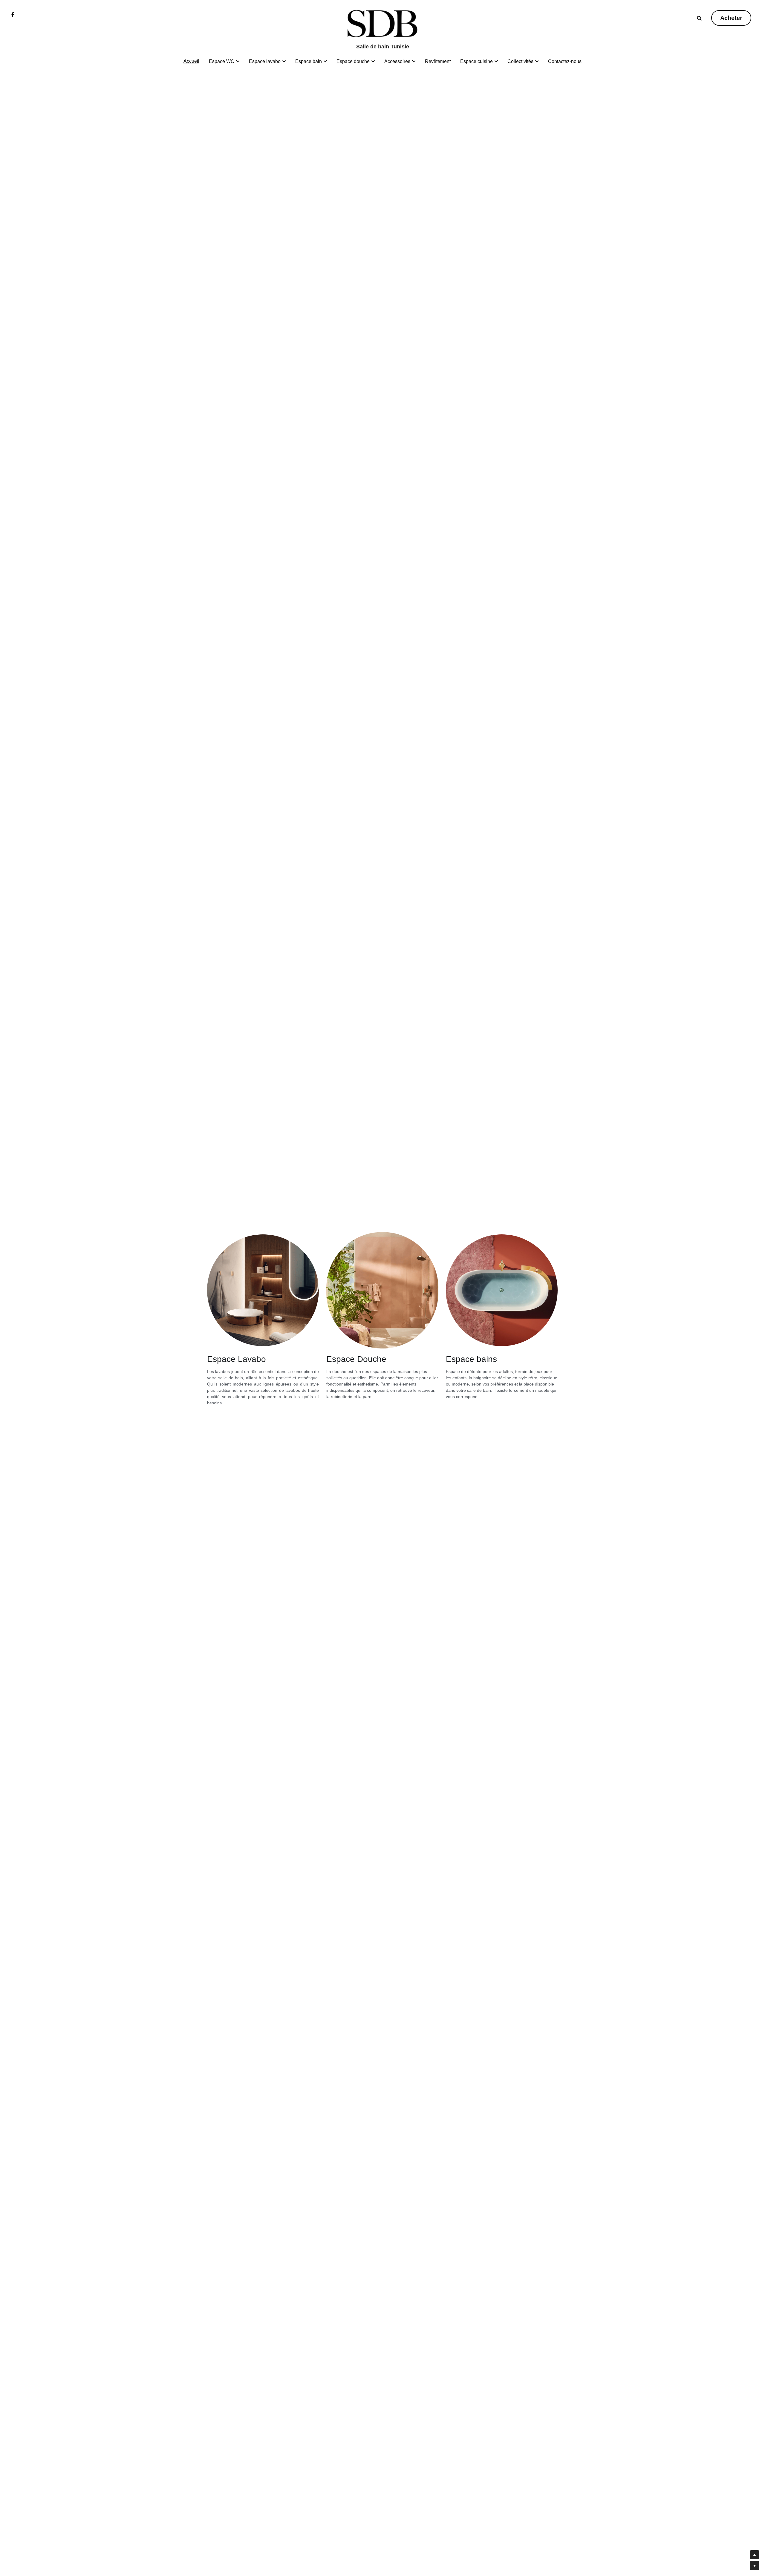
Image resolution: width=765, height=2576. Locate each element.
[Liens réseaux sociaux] (13, 14)
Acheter (731, 18)
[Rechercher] (699, 18)
